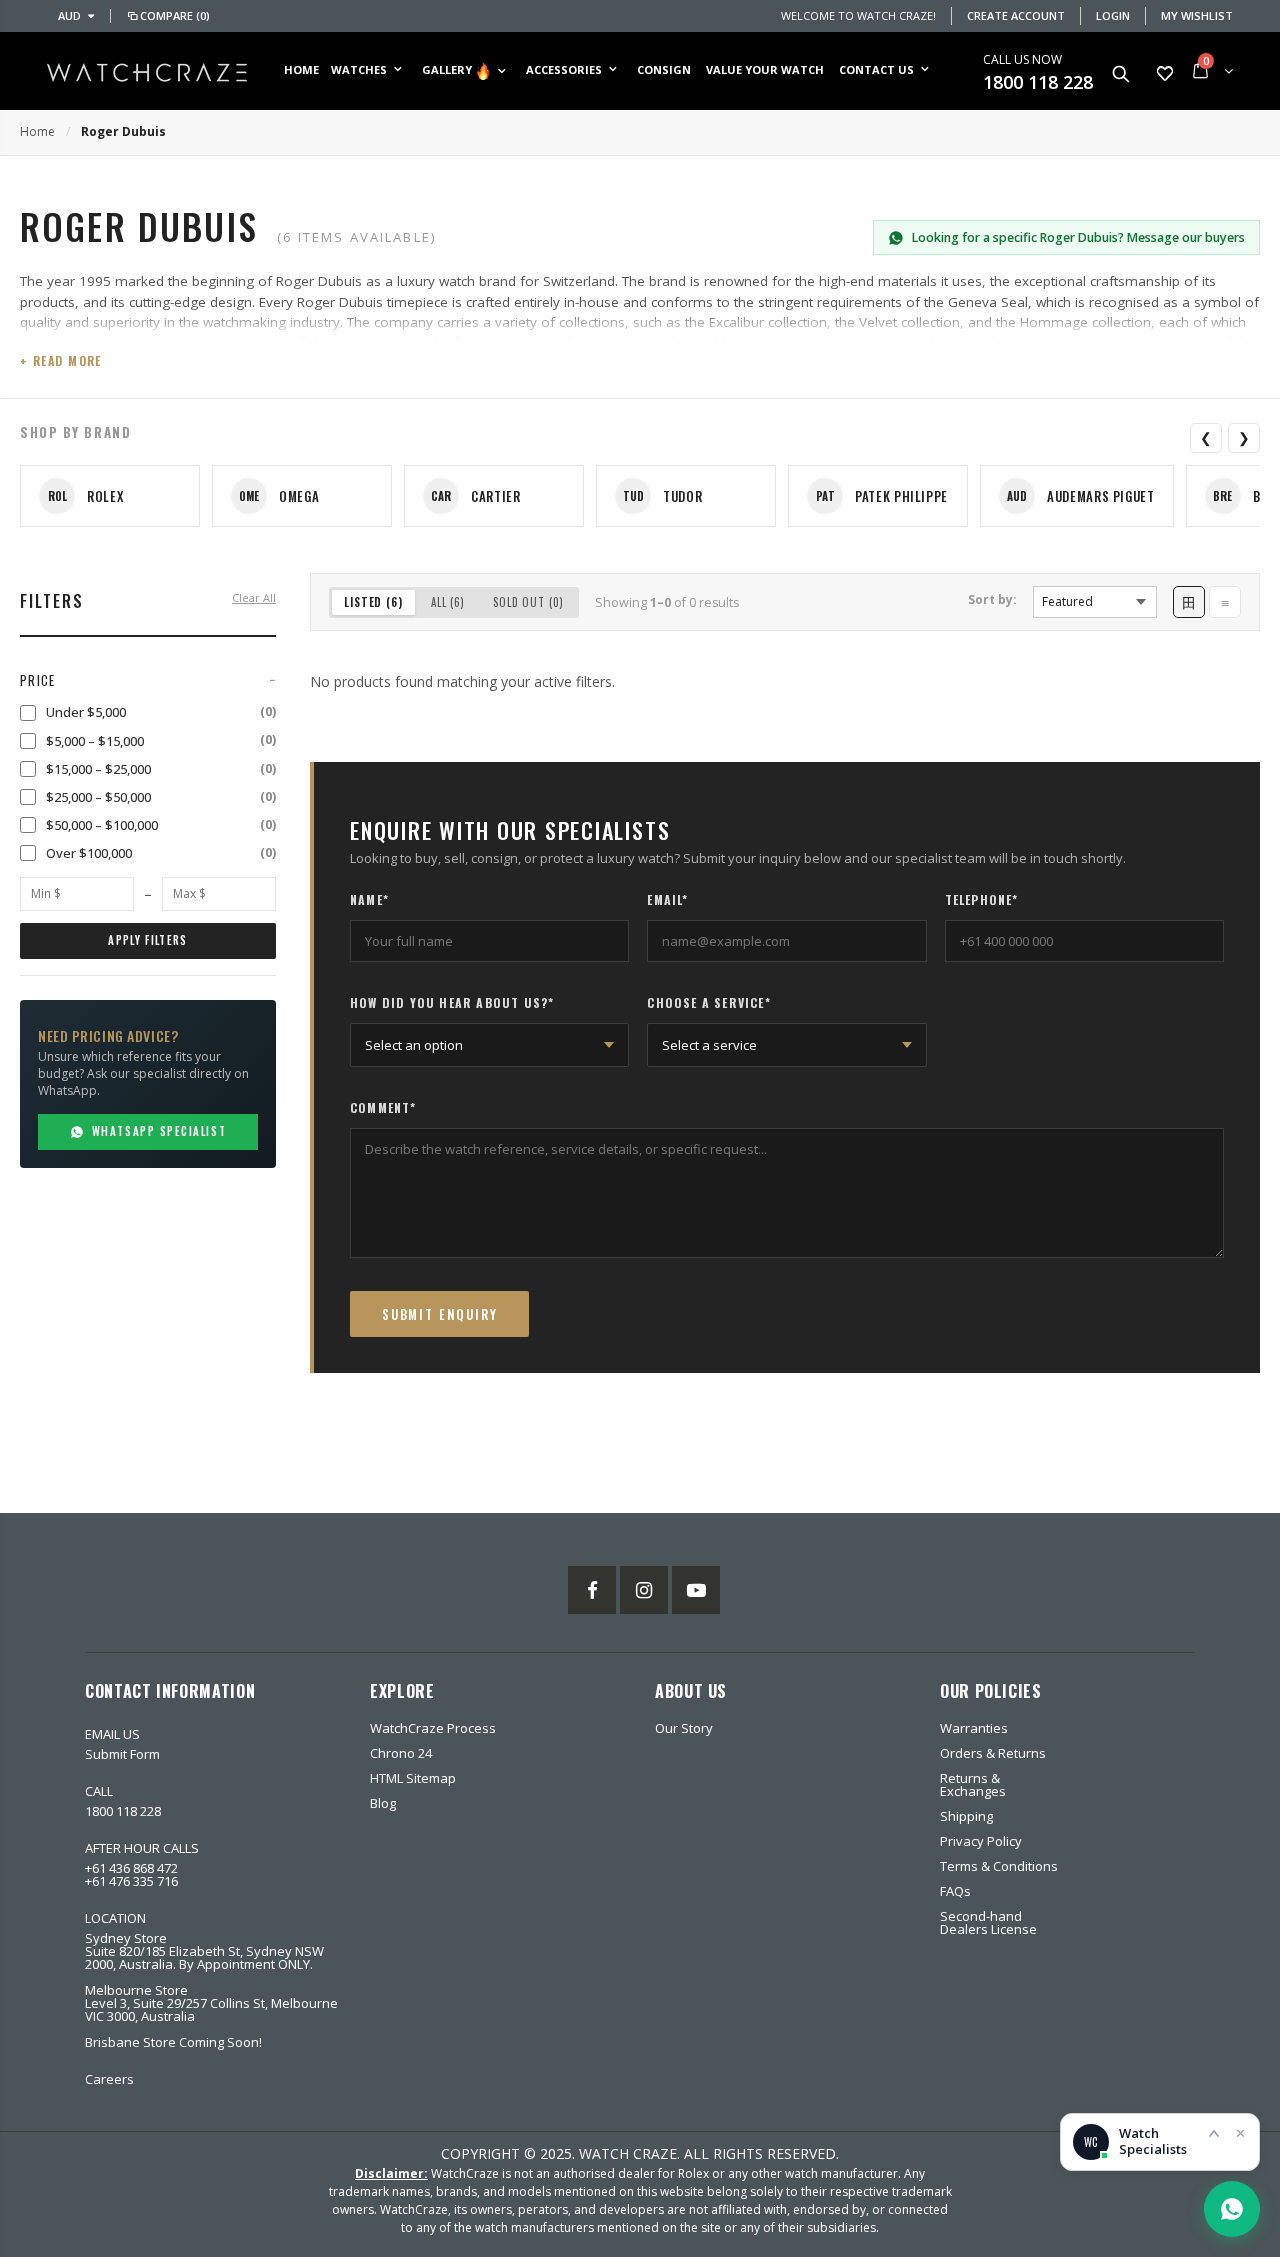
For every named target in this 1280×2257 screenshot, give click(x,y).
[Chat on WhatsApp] (1232, 2209)
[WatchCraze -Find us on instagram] (644, 1590)
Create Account (1016, 15)
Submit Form (122, 1754)
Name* (369, 900)
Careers (109, 2079)
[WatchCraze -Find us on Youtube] (696, 1590)
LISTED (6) (373, 602)
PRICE (38, 680)
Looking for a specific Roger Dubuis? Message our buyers (1078, 237)
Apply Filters (147, 940)
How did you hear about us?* (452, 1003)
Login (1113, 15)
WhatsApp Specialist (159, 1131)
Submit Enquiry (439, 1314)
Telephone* (982, 900)
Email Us (112, 1734)
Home (37, 131)
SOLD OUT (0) (528, 602)
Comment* (383, 1108)
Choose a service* (708, 1003)
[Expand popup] (1214, 2133)
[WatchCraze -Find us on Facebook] (592, 1590)
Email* (667, 900)
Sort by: (992, 600)
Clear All (254, 597)
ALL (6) (448, 602)
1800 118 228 (1038, 82)
